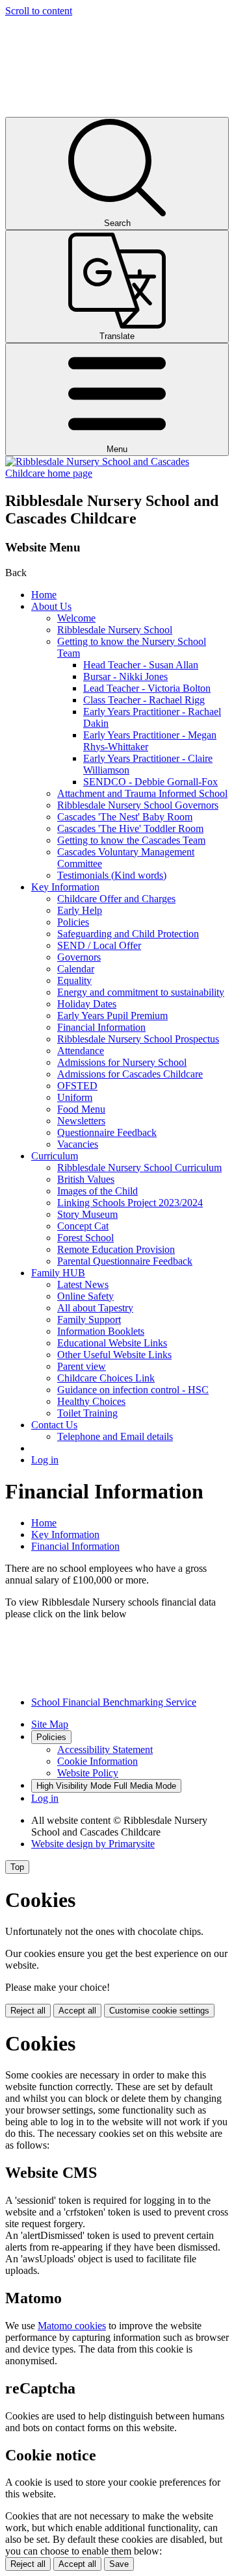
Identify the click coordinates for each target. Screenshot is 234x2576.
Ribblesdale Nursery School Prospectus (138, 1039)
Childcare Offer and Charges (116, 899)
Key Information (65, 887)
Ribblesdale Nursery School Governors (138, 805)
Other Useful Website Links (114, 1355)
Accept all (77, 2011)
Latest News (83, 1284)
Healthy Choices (91, 1401)
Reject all (28, 2011)
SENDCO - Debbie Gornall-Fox (150, 782)
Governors (79, 957)
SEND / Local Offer (99, 945)
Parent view (82, 1366)
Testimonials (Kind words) (112, 875)
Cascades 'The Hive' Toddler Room (130, 828)
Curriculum (55, 1156)
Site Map (50, 1724)
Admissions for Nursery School (122, 1062)
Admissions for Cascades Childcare (130, 1074)
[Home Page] (117, 473)
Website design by (93, 1844)
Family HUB (58, 1273)
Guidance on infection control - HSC (133, 1390)
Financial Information (101, 1027)
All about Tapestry (95, 1308)
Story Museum (87, 1214)
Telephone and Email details (115, 1436)
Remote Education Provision (116, 1249)
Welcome (76, 618)
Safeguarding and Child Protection (128, 934)
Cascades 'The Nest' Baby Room (125, 817)
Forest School (85, 1238)
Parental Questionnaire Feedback (125, 1261)
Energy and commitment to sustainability (141, 992)
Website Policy (88, 1773)
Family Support (89, 1320)
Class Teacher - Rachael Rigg (144, 700)
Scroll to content (39, 11)
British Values (86, 1179)
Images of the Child (97, 1191)
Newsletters (81, 1121)
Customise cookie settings (159, 2011)
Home (44, 595)
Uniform (75, 1097)
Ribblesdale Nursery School (115, 630)
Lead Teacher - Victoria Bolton (147, 688)
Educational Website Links (112, 1343)
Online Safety (85, 1296)
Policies (73, 922)
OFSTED (77, 1086)
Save (119, 2564)
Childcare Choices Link (106, 1378)
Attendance (81, 1051)
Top (17, 1867)
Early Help (80, 910)
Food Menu (81, 1109)
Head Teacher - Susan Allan (141, 665)
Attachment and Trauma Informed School (142, 793)
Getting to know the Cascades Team (131, 840)
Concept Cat (83, 1226)
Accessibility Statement (105, 1749)
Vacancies (78, 1144)
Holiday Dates (87, 1004)
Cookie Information (97, 1761)
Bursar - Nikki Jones (125, 676)
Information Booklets (101, 1331)
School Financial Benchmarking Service (114, 1702)
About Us (51, 606)
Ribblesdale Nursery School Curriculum (139, 1168)
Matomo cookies (72, 2326)
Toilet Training (87, 1413)
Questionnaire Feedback (107, 1132)
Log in (45, 1460)
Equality (74, 980)
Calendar (76, 969)
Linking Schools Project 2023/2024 (130, 1203)
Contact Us (54, 1425)
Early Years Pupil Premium (112, 1016)
